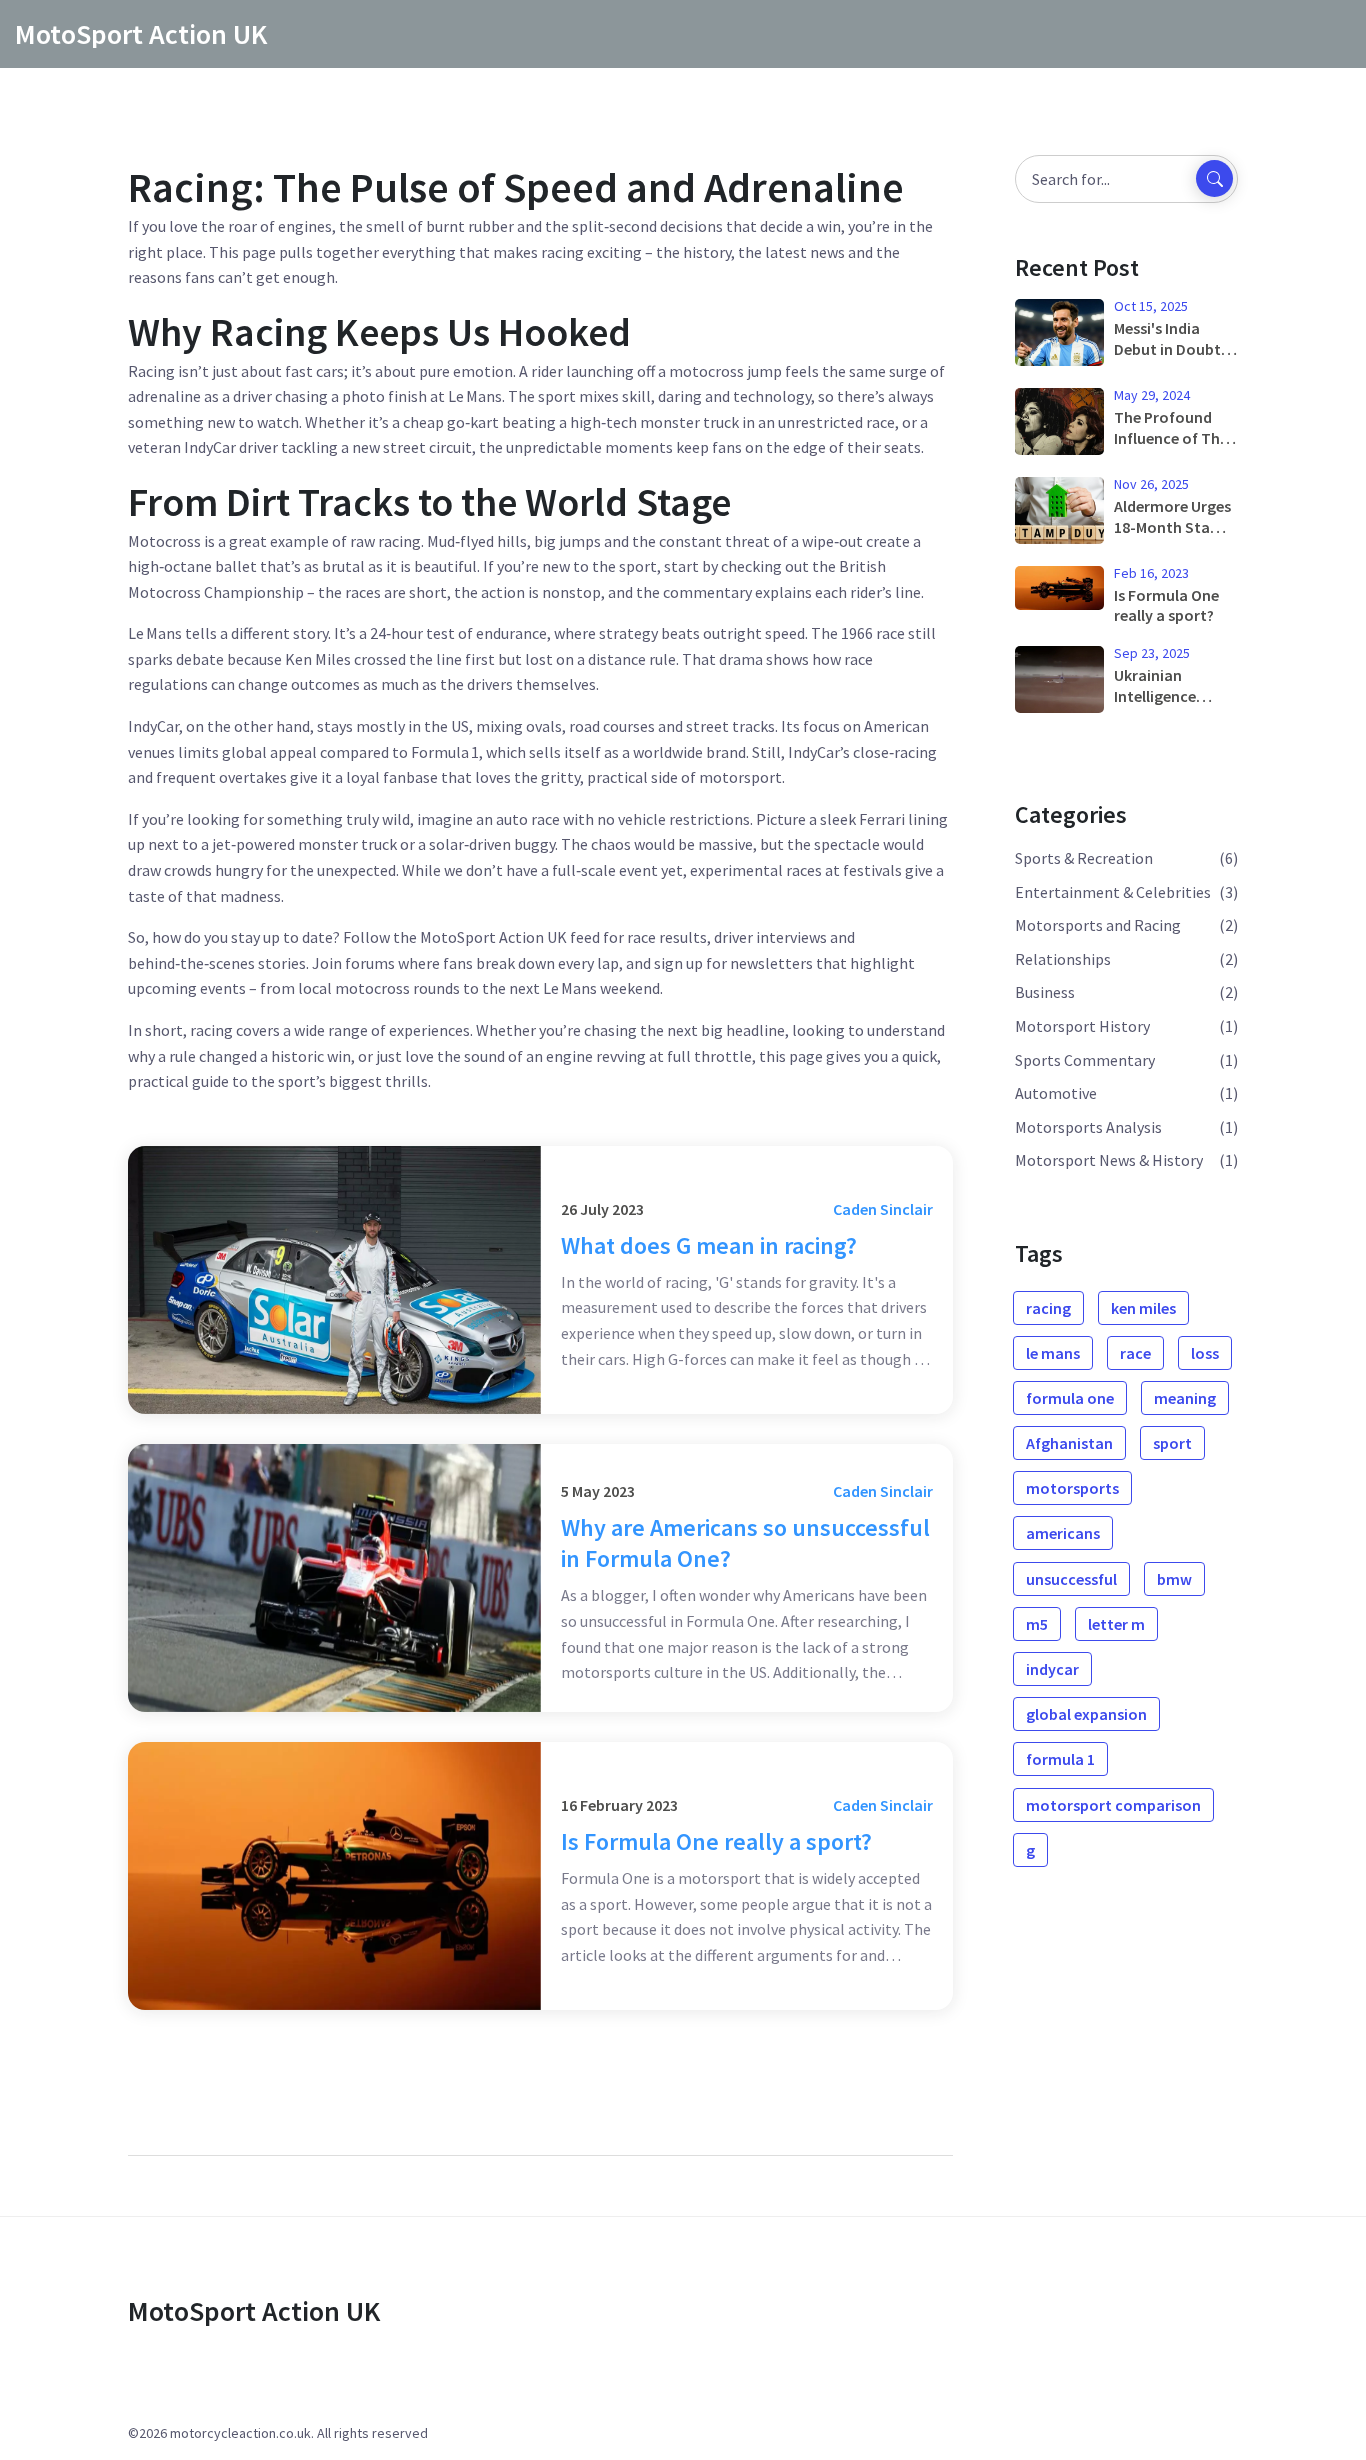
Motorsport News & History (1109, 1160)
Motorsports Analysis (1088, 1127)
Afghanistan (1069, 1443)
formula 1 (1060, 1759)
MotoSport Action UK (141, 34)
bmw (1174, 1579)
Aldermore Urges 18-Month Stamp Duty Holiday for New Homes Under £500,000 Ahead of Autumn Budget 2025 (1175, 517)
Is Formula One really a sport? (716, 1841)
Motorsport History (1082, 1026)
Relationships (1063, 959)
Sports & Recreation (1084, 858)
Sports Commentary (1085, 1060)
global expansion (1086, 1714)
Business (1045, 992)
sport (1172, 1443)
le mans (1053, 1353)
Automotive (1056, 1093)
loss (1205, 1353)
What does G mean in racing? (709, 1245)
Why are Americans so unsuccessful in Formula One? (745, 1543)
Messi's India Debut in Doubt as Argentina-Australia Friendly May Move (1175, 339)
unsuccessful (1071, 1579)
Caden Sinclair (883, 1209)
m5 (1037, 1624)
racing (1048, 1308)
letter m (1116, 1624)
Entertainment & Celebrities (1113, 892)
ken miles (1143, 1308)
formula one (1070, 1398)
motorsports (1072, 1488)
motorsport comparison (1113, 1805)
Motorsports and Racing (1098, 925)
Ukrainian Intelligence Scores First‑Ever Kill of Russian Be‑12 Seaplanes (1173, 686)
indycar (1052, 1669)
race (1135, 1353)
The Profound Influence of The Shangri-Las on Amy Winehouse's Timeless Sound (1175, 428)
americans (1063, 1533)
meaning (1185, 1398)
